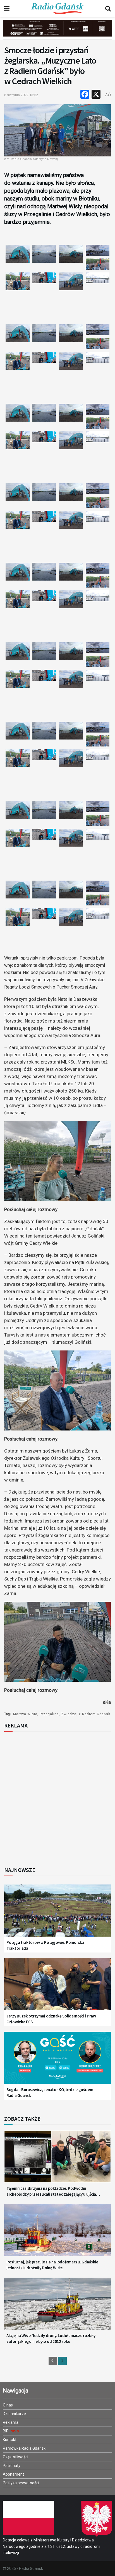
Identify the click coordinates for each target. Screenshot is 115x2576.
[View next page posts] (63, 2361)
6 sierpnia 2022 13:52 (21, 95)
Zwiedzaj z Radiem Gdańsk (86, 1714)
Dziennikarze (14, 2414)
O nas (8, 2405)
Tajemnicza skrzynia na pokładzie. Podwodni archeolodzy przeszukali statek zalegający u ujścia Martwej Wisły (51, 2191)
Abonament (13, 2474)
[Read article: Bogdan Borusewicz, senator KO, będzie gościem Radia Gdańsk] (57, 2062)
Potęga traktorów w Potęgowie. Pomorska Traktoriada (45, 1945)
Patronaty (12, 2466)
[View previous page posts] (53, 2361)
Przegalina (49, 1714)
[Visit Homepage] (57, 9)
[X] (96, 95)
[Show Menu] (7, 9)
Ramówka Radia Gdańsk (24, 2448)
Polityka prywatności (21, 2483)
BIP (6, 2431)
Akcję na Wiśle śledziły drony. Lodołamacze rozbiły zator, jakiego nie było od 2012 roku (51, 2338)
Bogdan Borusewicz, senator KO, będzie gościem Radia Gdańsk (50, 2092)
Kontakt (10, 2440)
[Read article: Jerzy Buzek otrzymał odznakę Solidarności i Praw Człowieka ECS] (57, 1988)
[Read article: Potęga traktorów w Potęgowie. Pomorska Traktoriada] (57, 1914)
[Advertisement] (57, 1797)
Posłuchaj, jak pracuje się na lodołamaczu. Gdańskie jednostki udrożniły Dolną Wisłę (52, 2265)
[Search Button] (108, 9)
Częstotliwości (15, 2457)
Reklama (11, 2422)
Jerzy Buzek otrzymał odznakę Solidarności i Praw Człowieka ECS (51, 2019)
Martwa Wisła (25, 1714)
